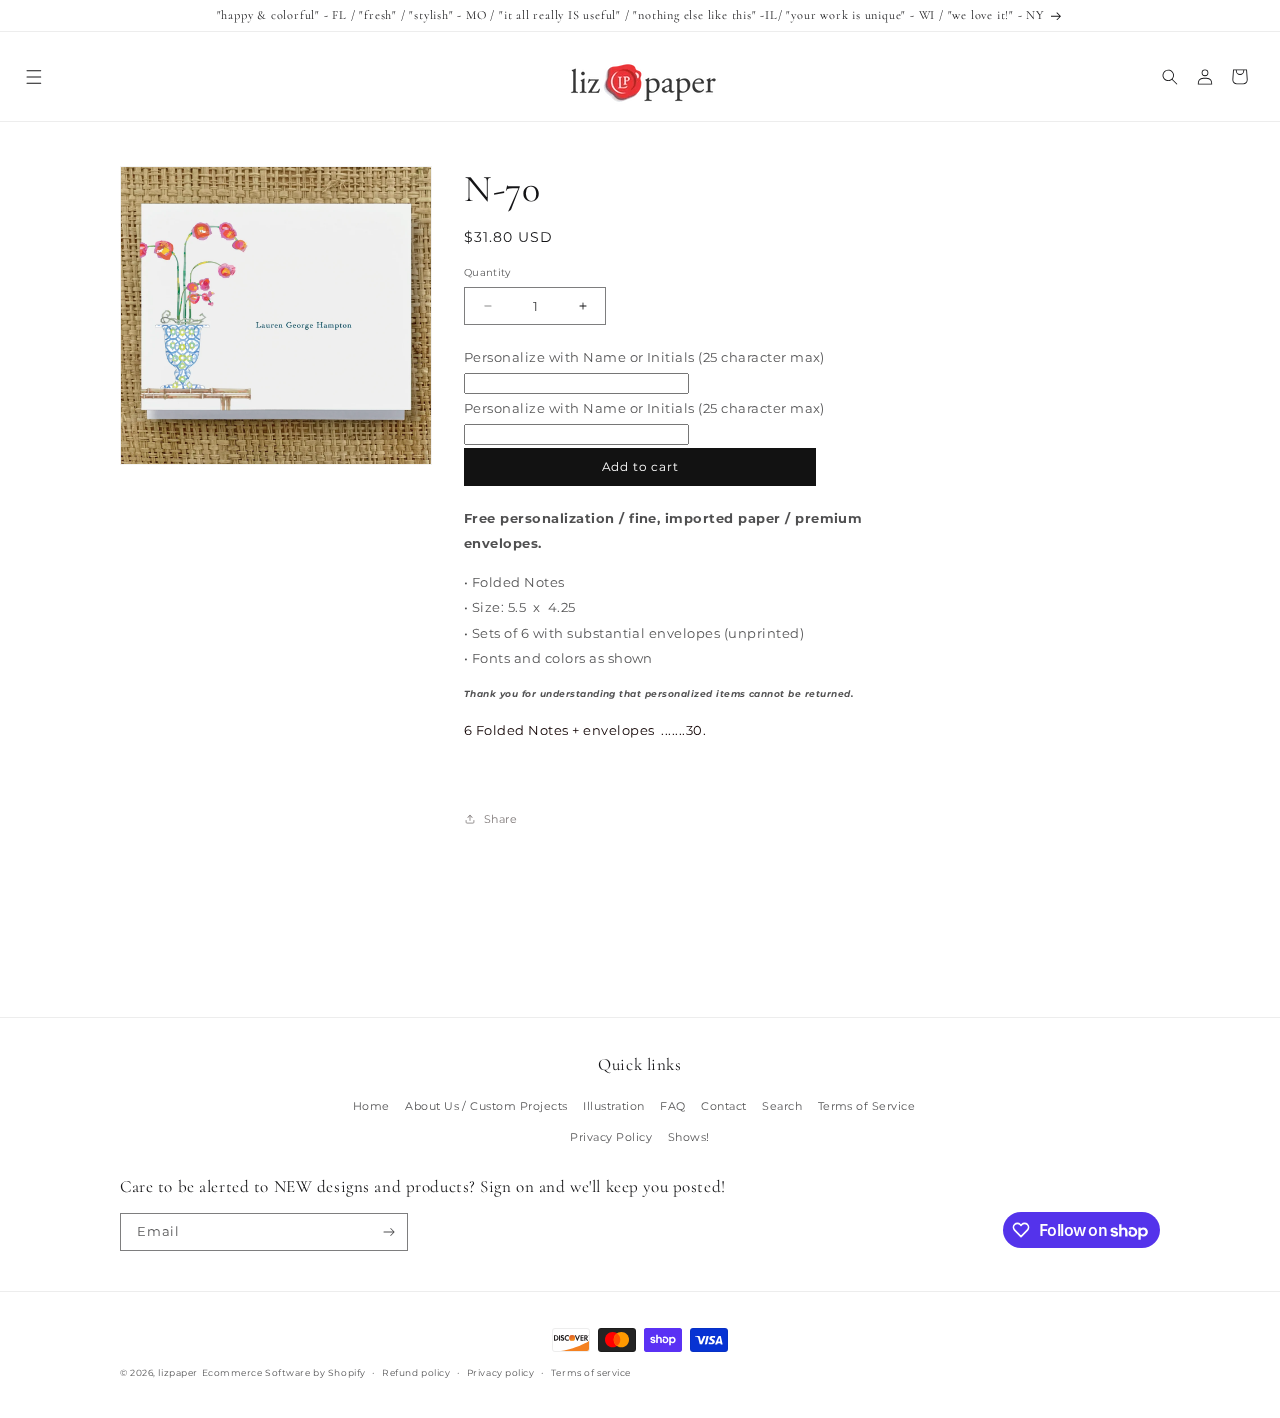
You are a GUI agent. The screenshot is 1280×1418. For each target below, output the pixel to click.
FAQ (672, 1106)
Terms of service (591, 1372)
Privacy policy (501, 1372)
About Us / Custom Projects (486, 1106)
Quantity (487, 272)
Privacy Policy (611, 1137)
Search (782, 1106)
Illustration (614, 1106)
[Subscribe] (389, 1232)
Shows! (689, 1137)
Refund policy (416, 1372)
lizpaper (177, 1372)
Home (371, 1106)
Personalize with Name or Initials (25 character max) (644, 357)
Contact (723, 1106)
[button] (33, 76)
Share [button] (500, 819)
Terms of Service (867, 1106)
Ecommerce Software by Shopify (284, 1372)
